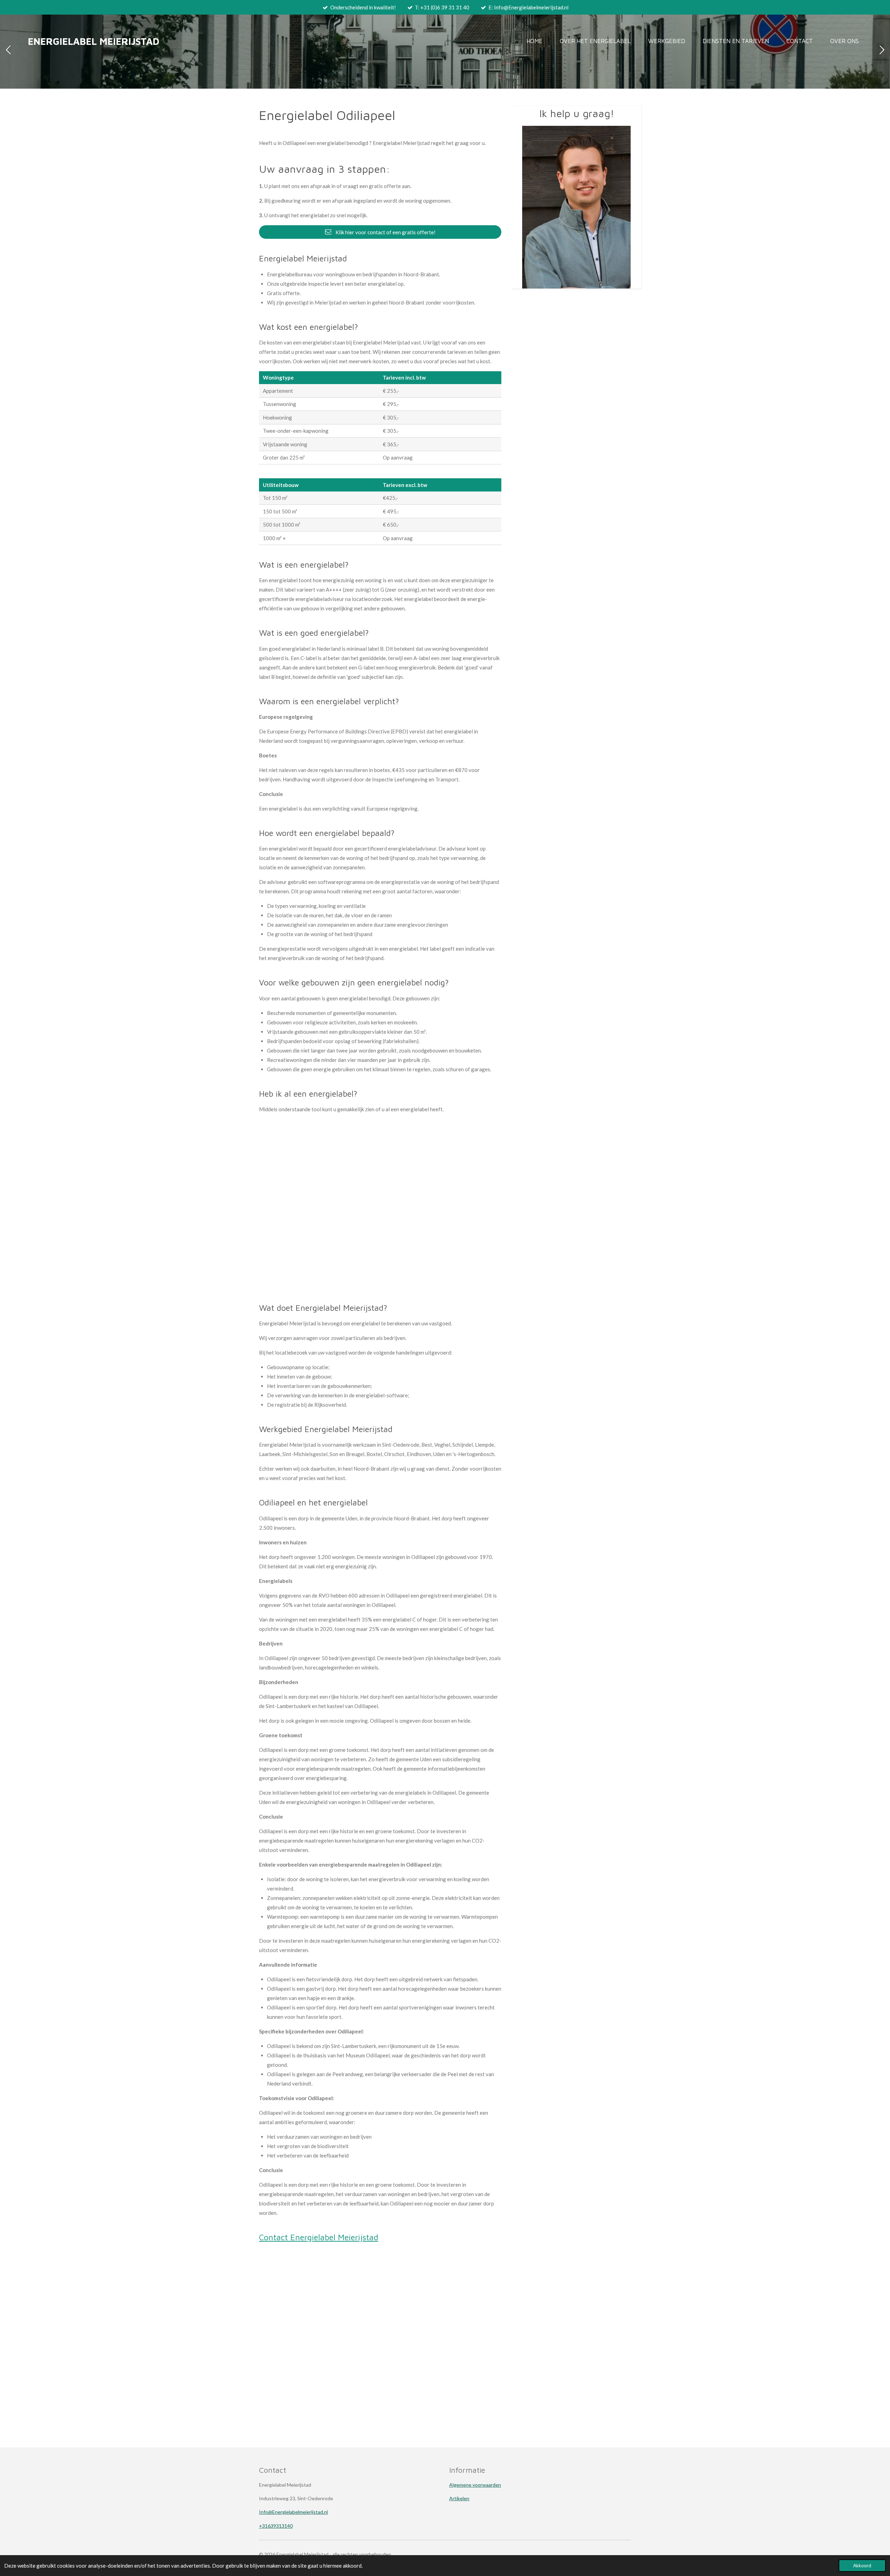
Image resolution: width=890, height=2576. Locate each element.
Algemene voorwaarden (475, 2485)
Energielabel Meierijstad (94, 41)
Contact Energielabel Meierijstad (319, 2237)
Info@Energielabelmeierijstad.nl (293, 2512)
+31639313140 (276, 2526)
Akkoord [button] (862, 2566)
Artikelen (459, 2498)
